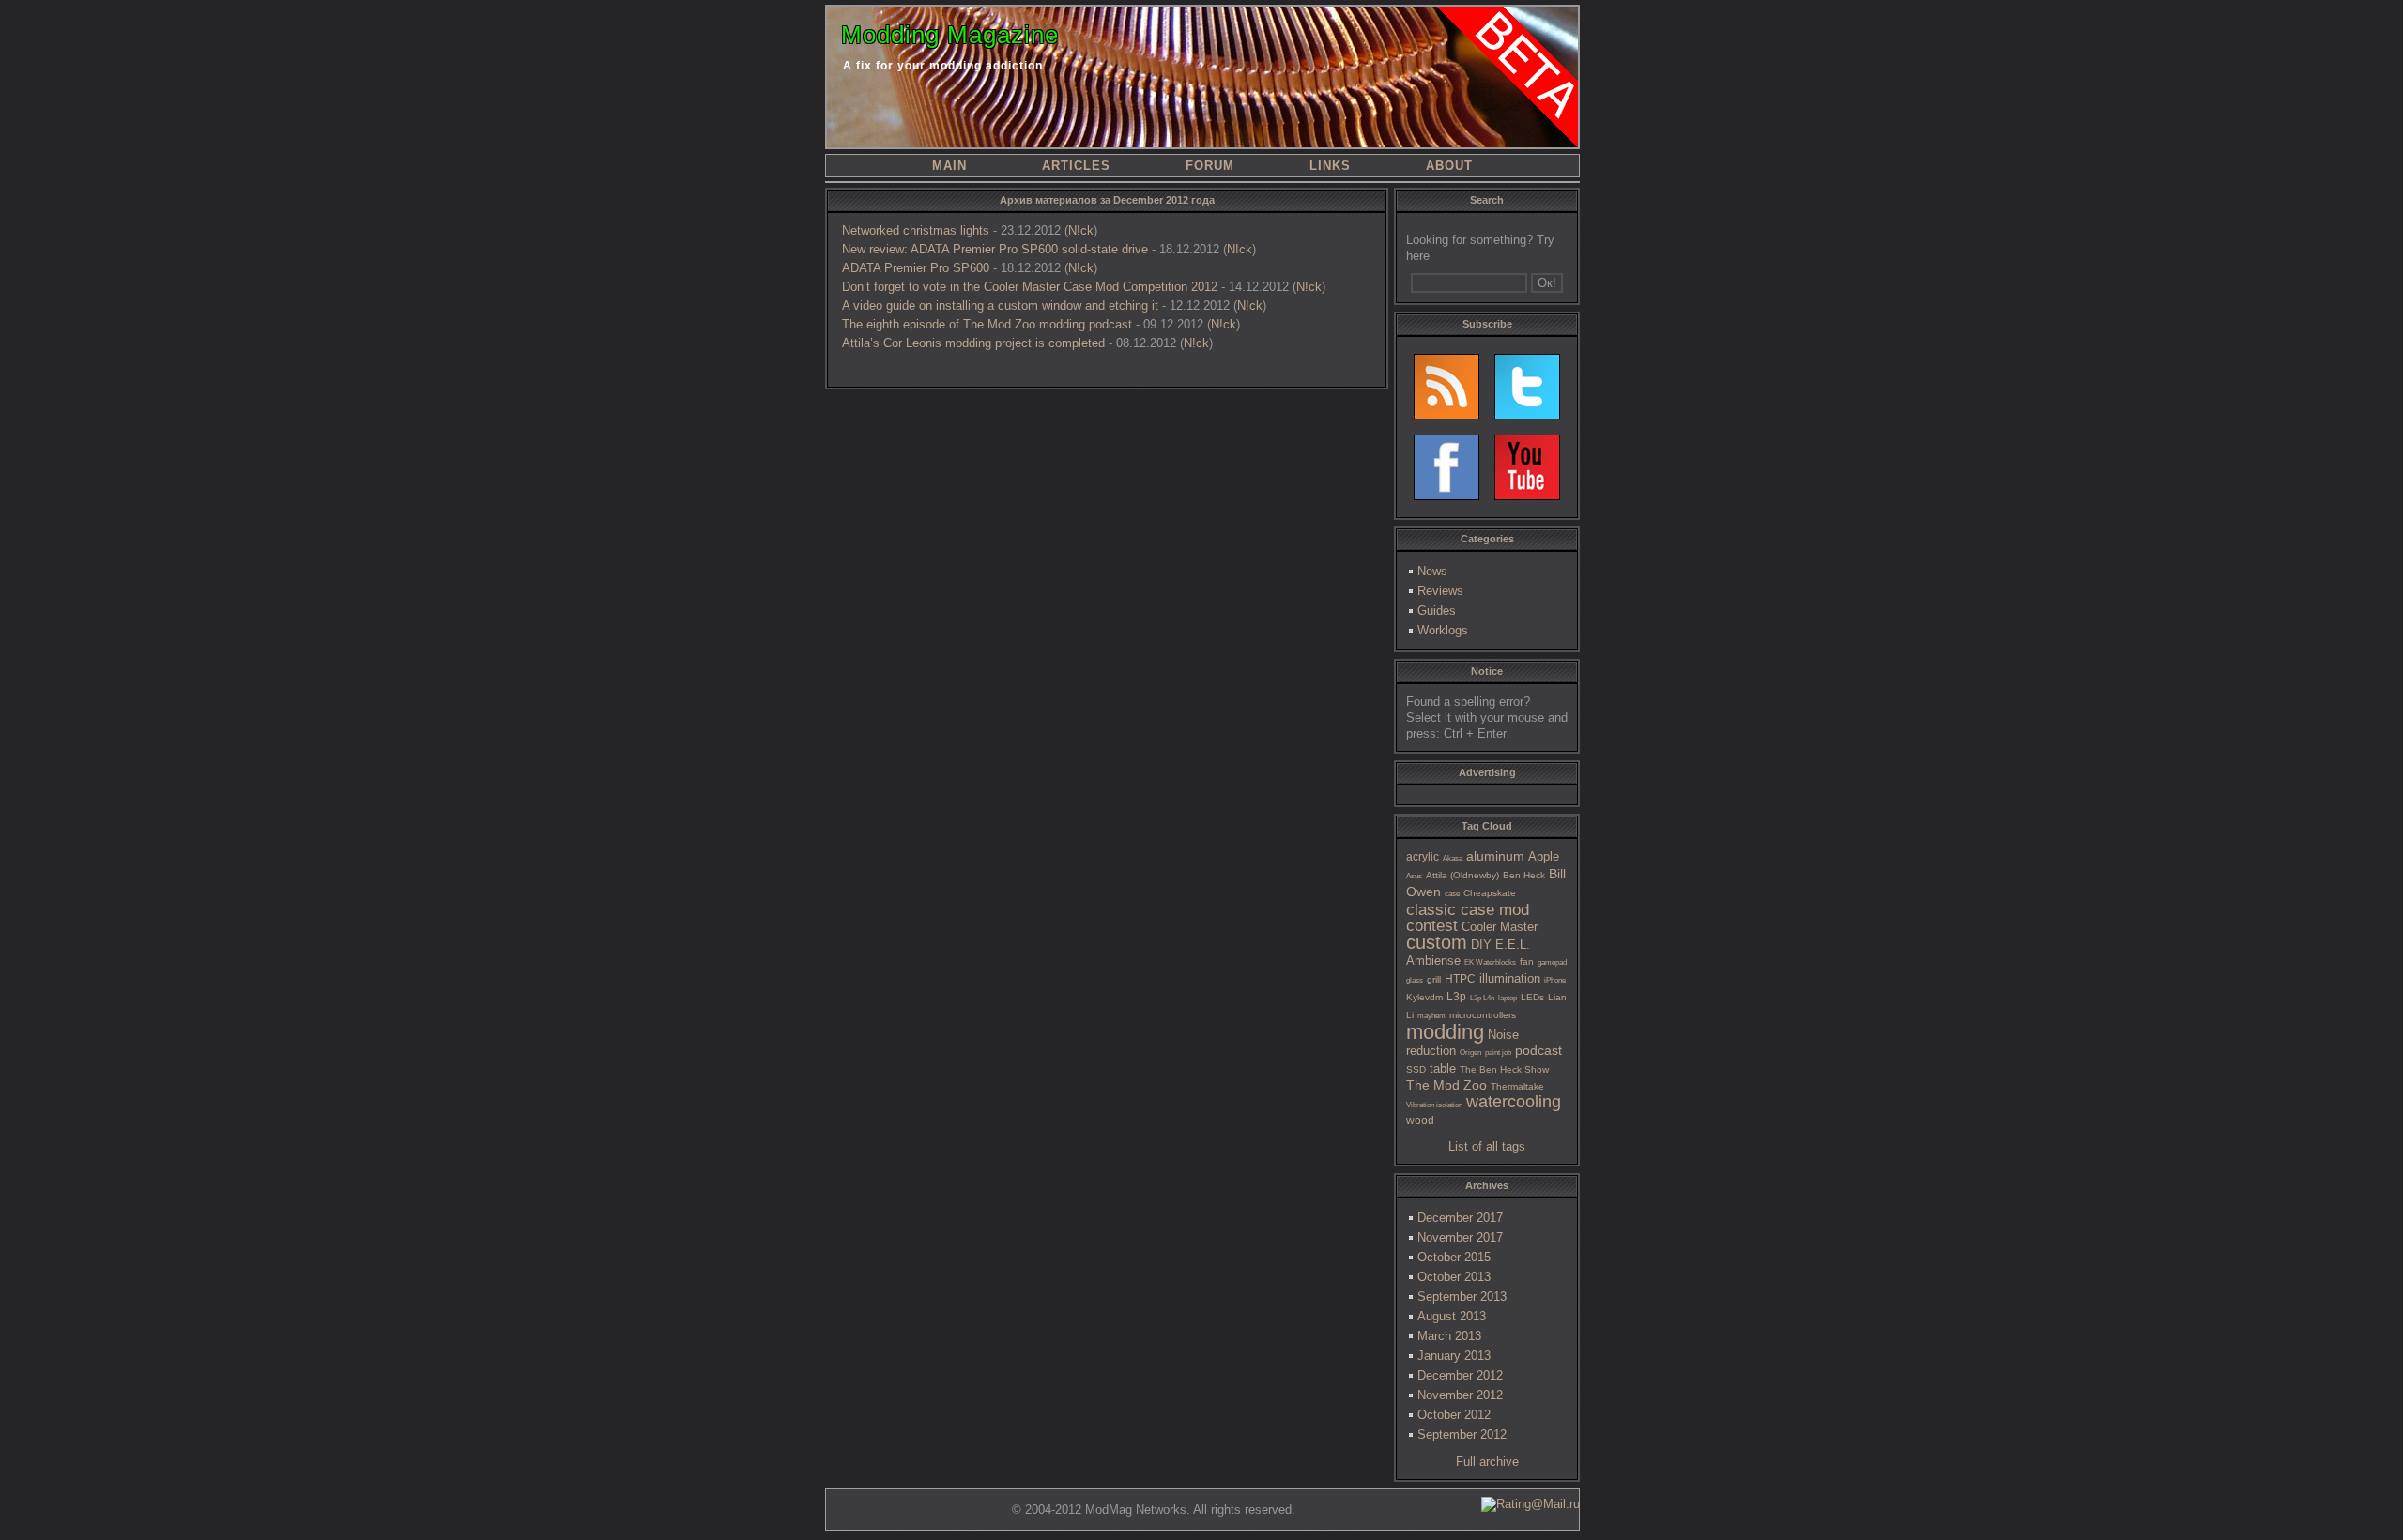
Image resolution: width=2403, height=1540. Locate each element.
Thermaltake (1517, 1086)
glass (1415, 980)
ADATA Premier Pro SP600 (916, 268)
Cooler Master (1500, 927)
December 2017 (1460, 1218)
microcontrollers (1483, 1015)
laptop (1508, 998)
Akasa (1453, 858)
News (1432, 571)
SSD (1416, 1069)
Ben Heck (1524, 875)
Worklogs (1443, 630)
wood (1420, 1121)
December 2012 (1460, 1375)
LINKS (1330, 166)
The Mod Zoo (1446, 1085)
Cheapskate (1490, 893)
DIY (1481, 945)
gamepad (1552, 962)
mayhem (1431, 1016)
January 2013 (1454, 1356)
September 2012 (1462, 1434)
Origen (1470, 1052)
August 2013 (1452, 1316)
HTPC (1460, 979)
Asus (1414, 876)
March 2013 (1449, 1336)
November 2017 (1460, 1237)
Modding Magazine (950, 35)
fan (1527, 961)
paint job (1498, 1052)
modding (1445, 1032)
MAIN (949, 166)
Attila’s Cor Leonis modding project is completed (973, 343)
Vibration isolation (1434, 1105)
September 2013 (1462, 1296)
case (1452, 894)
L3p (1456, 997)
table (1443, 1068)
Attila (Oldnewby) (1462, 875)
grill (1434, 979)
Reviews (1440, 591)
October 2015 (1454, 1257)
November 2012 (1460, 1395)
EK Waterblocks (1490, 962)
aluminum (1495, 856)
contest (1432, 926)
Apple (1544, 856)
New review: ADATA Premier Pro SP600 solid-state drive (995, 249)
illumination (1510, 978)
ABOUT (1449, 166)
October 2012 (1454, 1415)
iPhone (1555, 980)
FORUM (1210, 166)
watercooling (1514, 1102)
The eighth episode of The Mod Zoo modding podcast (987, 324)
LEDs (1532, 997)
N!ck (1081, 230)
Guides (1437, 610)
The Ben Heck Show (1504, 1069)
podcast (1538, 1050)
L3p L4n (1482, 998)
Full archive (1487, 1462)
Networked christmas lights (916, 230)
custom (1437, 942)
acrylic (1423, 857)
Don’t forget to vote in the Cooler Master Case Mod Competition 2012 (1030, 287)
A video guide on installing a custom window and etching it (1000, 305)
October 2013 (1454, 1277)
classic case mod (1468, 910)
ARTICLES (1076, 166)
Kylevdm (1424, 997)
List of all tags (1487, 1146)
